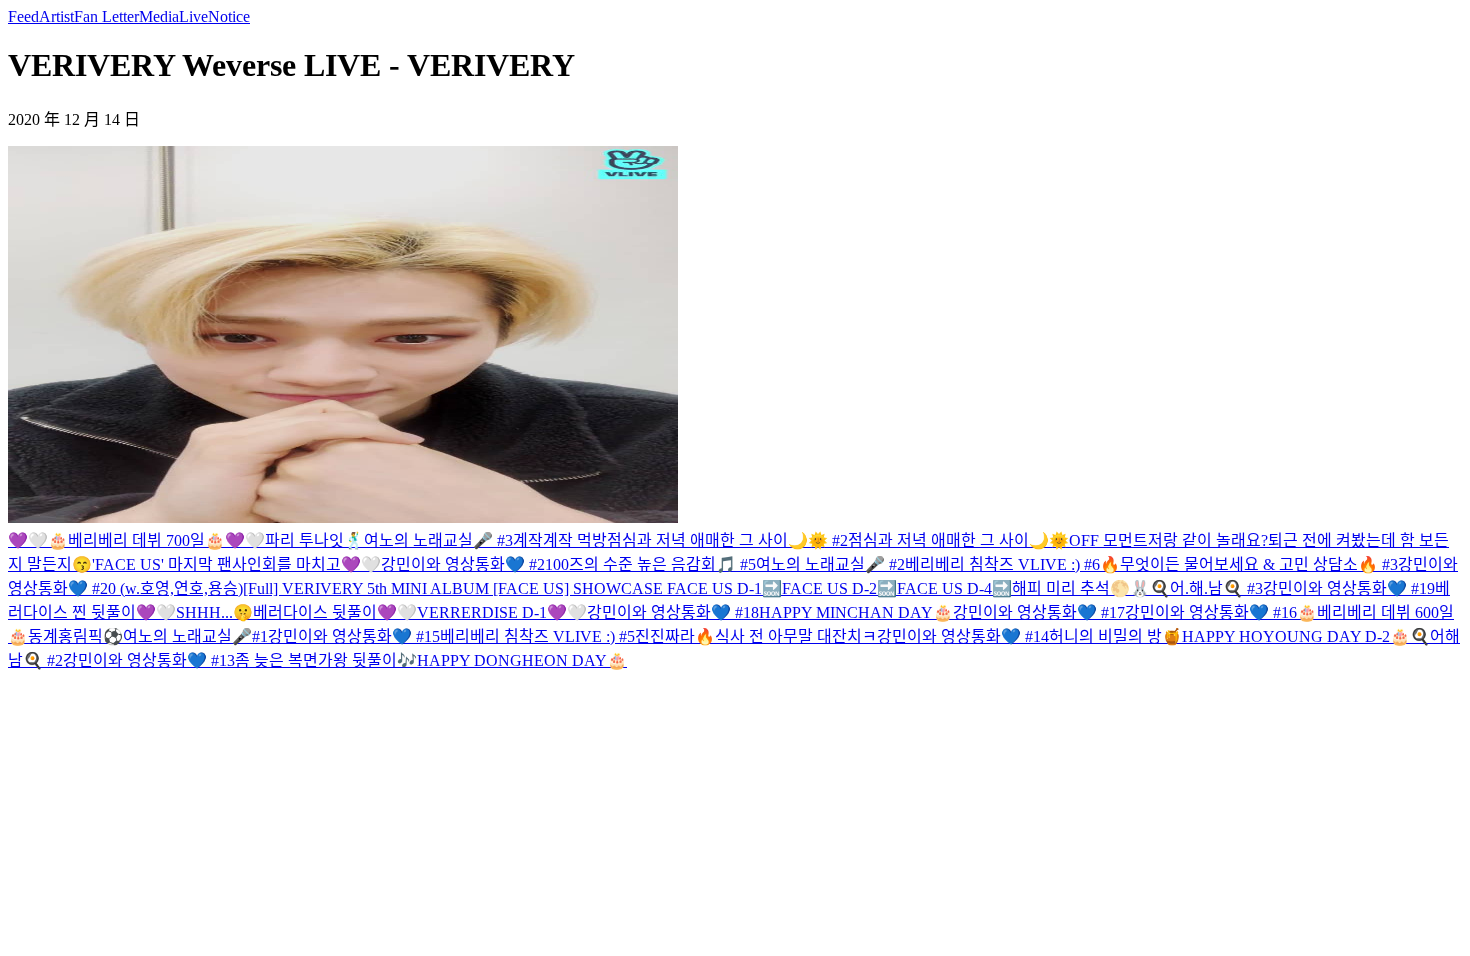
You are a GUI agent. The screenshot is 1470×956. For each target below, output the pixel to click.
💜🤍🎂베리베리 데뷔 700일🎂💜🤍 (136, 540)
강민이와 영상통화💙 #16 (1211, 612)
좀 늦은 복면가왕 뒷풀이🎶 (326, 660)
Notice (229, 16)
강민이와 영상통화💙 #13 (149, 660)
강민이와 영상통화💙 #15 (354, 636)
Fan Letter (106, 16)
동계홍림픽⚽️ (75, 636)
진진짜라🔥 (675, 636)
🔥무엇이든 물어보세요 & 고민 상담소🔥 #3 (1249, 564)
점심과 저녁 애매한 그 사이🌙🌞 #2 (727, 540)
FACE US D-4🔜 (954, 588)
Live (193, 16)
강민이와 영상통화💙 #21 (467, 564)
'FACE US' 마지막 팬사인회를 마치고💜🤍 (236, 564)
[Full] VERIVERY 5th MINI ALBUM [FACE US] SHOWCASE (455, 588)
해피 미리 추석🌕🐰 (1081, 588)
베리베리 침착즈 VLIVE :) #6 (1002, 564)
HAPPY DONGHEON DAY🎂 (522, 660)
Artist (56, 16)
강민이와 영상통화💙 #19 (1349, 588)
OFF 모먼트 (1108, 540)
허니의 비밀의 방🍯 (1115, 636)
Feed (23, 16)
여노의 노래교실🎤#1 (195, 636)
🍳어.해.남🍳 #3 (1206, 588)
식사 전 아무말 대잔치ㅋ (796, 636)
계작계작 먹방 (560, 540)
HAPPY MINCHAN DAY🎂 (856, 612)
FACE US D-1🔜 (724, 588)
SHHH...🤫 (214, 612)
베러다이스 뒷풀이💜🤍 (335, 612)
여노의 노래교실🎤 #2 (830, 564)
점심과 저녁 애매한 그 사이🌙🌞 (958, 540)
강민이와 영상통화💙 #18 (673, 612)
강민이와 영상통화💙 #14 (963, 636)
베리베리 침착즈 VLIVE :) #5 (537, 636)
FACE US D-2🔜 (839, 588)
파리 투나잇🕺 (314, 540)
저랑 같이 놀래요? (1208, 540)
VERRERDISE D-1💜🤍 (502, 612)
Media (159, 16)
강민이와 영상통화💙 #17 (1039, 612)
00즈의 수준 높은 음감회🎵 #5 (654, 564)
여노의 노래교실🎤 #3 (438, 540)
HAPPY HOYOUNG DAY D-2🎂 (1296, 636)
